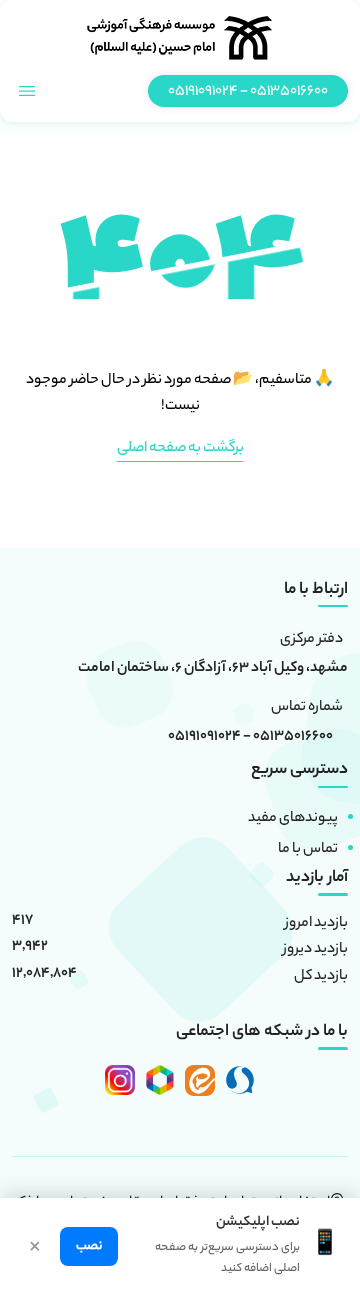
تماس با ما (308, 850)
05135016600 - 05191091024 (250, 738)
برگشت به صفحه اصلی (180, 449)
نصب (89, 1246)
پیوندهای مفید (293, 819)
